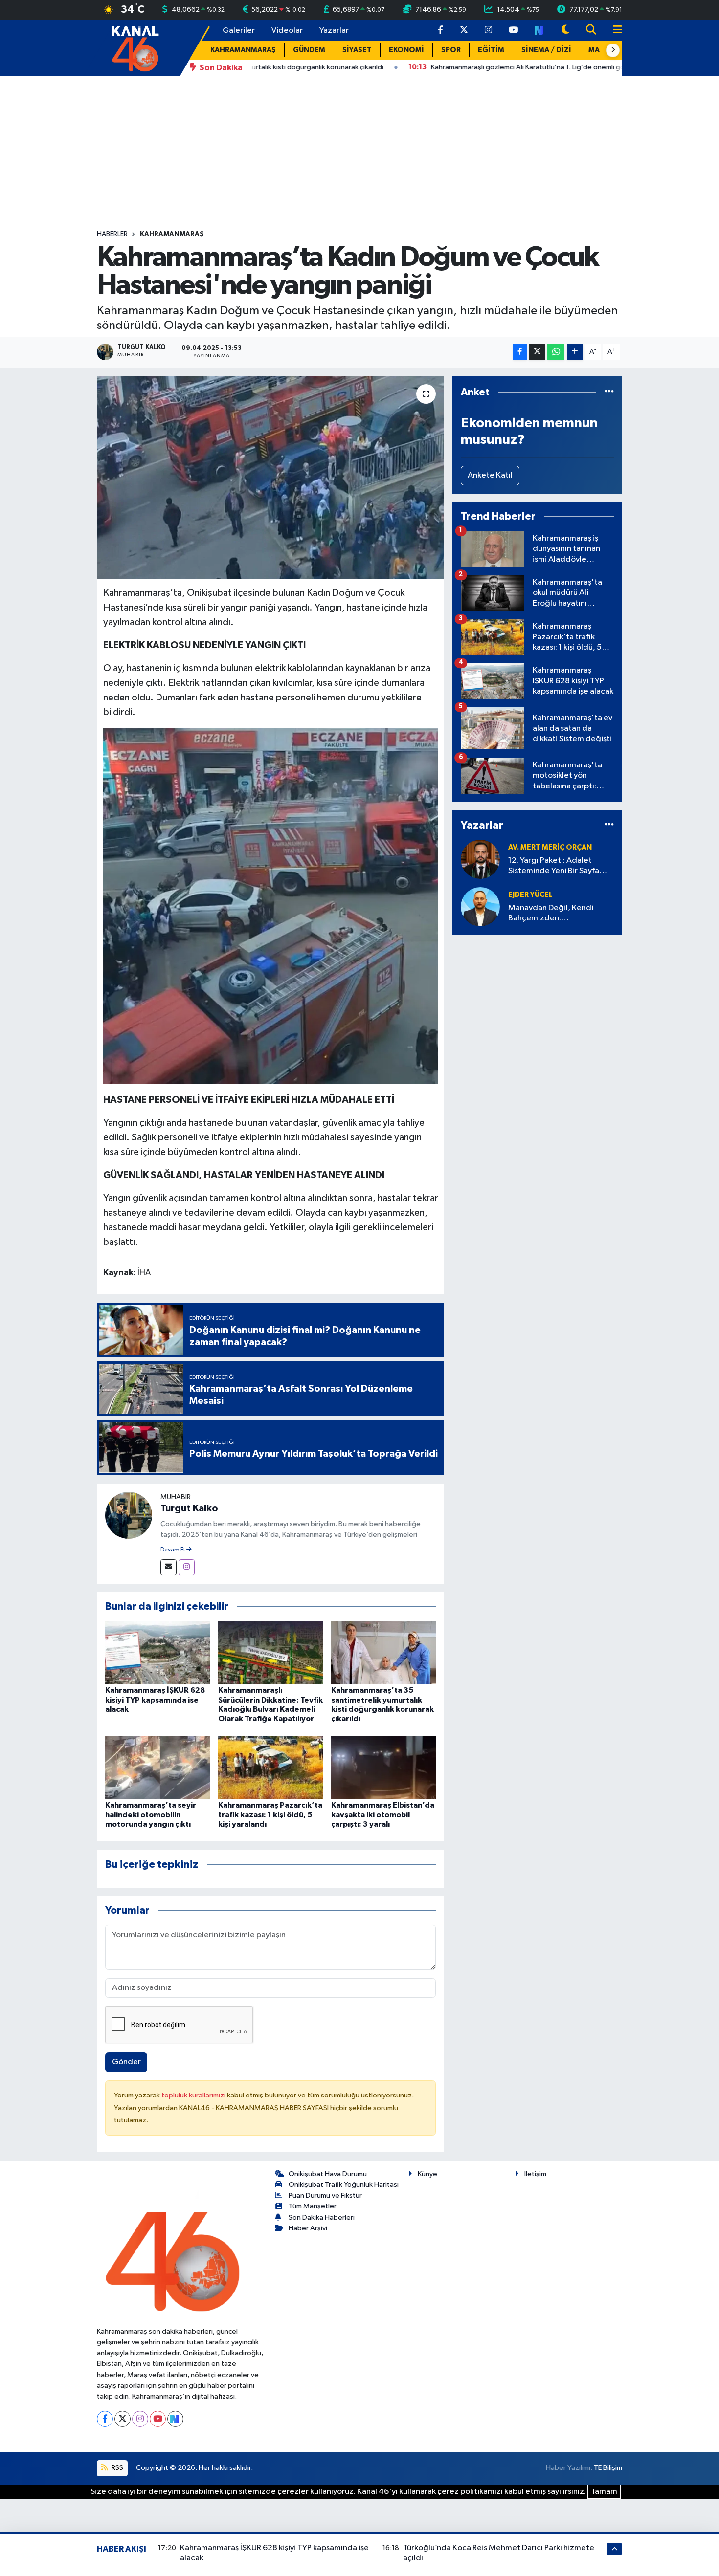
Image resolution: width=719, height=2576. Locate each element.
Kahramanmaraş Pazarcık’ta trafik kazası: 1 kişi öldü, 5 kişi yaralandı (270, 1814)
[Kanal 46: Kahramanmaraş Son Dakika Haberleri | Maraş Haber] (135, 48)
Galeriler (239, 31)
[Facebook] (105, 2419)
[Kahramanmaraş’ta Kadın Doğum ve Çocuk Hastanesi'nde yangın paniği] (271, 478)
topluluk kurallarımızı (194, 2095)
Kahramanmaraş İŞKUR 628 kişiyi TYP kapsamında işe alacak (155, 1700)
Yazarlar (334, 31)
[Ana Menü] (613, 31)
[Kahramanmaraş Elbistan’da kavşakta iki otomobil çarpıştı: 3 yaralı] (383, 1767)
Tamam (604, 2492)
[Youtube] (158, 2419)
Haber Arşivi (308, 2228)
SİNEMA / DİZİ (546, 50)
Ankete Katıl (490, 475)
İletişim (535, 2174)
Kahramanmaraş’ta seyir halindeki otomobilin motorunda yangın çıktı (151, 1814)
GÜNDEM (309, 50)
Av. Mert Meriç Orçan (550, 847)
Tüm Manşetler (313, 2206)
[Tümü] (609, 392)
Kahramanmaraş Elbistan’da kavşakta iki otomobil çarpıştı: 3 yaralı (383, 1814)
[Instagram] (187, 1567)
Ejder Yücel (530, 895)
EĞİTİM (491, 50)
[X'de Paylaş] (537, 352)
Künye (427, 2174)
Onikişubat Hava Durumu (328, 2174)
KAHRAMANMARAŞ (243, 50)
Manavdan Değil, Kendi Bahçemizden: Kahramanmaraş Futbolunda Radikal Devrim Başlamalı (559, 914)
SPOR (451, 50)
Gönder (126, 2062)
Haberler (112, 234)
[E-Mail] (169, 1567)
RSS (117, 2468)
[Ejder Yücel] (480, 906)
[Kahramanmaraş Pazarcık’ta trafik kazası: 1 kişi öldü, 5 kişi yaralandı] (270, 1767)
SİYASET (357, 50)
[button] (613, 50)
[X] (123, 2419)
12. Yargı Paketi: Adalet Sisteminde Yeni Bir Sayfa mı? (554, 866)
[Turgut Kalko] (129, 1515)
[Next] (175, 2419)
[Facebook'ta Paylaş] (520, 352)
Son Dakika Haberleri (322, 2217)
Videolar (287, 31)
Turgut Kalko (189, 1508)
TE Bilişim (608, 2468)
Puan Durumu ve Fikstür (325, 2195)
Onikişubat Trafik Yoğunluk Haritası (344, 2185)
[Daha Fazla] (575, 352)
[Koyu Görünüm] (565, 31)
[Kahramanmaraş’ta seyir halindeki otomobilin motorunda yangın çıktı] (157, 1767)
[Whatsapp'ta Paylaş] (556, 352)
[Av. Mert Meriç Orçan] (480, 859)
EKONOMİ (406, 50)
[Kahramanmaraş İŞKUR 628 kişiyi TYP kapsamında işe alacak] (157, 1652)
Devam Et (173, 1550)
